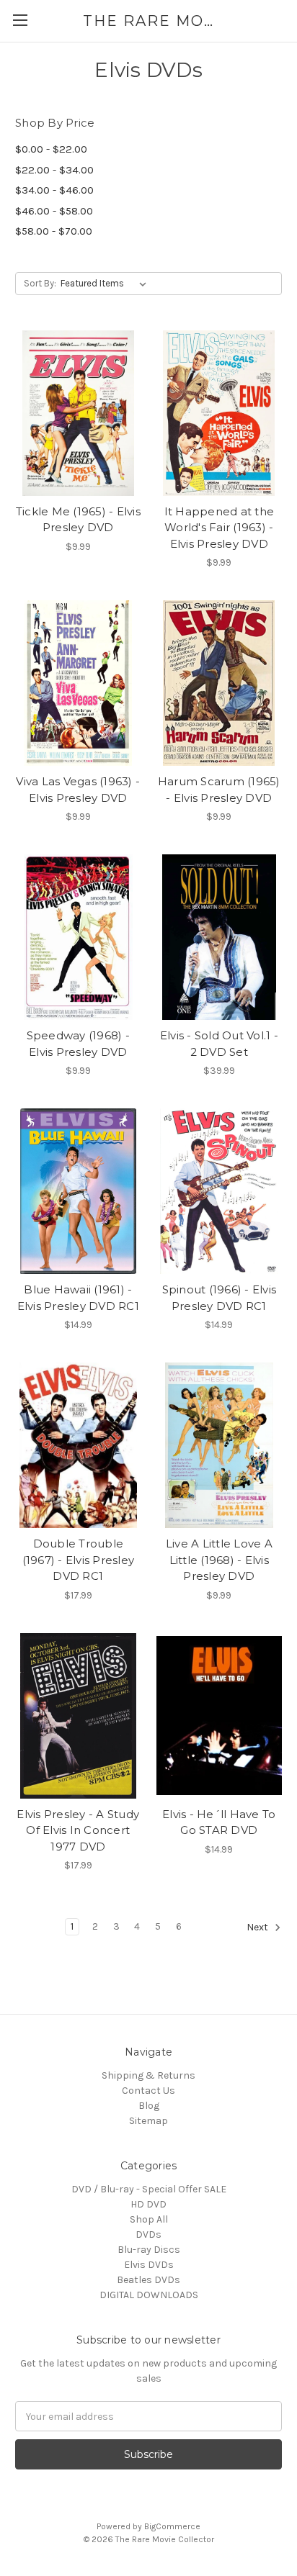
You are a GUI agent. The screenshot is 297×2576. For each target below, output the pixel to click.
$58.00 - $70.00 (54, 231)
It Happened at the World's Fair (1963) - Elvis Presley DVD (220, 528)
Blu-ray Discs (149, 2250)
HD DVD (148, 2204)
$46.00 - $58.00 (54, 211)
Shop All (149, 2219)
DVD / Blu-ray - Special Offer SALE (149, 2189)
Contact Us (148, 2091)
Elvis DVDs (149, 2265)
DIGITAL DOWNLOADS (149, 2295)
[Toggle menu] (20, 20)
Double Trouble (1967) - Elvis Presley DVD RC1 (79, 1560)
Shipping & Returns (148, 2075)
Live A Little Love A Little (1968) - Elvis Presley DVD (219, 1560)
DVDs (148, 2234)
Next (258, 1928)
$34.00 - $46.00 (54, 190)
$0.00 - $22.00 (51, 149)
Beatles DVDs (148, 2280)
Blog (149, 2106)
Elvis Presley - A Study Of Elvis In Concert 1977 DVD (78, 1830)
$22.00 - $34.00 (54, 170)
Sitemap (148, 2121)
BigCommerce (172, 2526)
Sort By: (40, 283)
